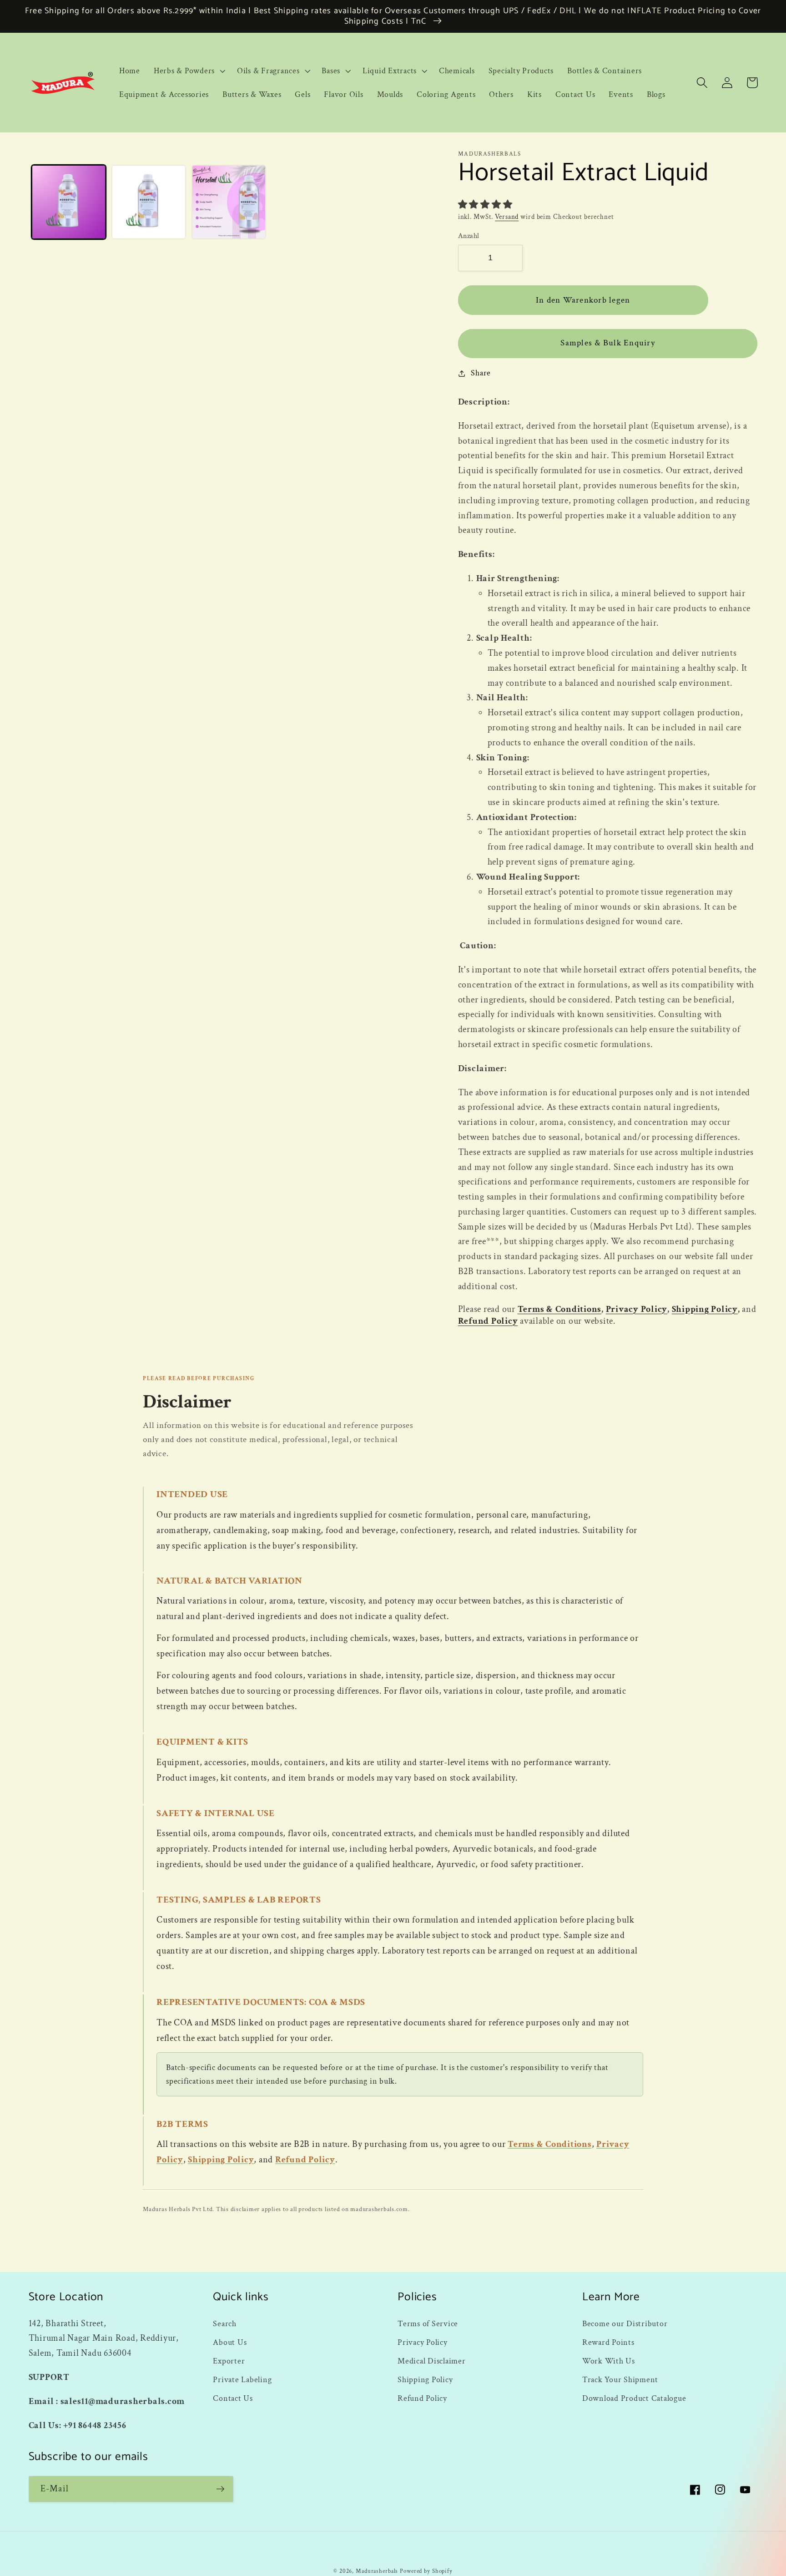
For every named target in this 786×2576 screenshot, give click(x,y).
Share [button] (481, 373)
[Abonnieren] (220, 2489)
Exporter (229, 2361)
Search (225, 2324)
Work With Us (609, 2361)
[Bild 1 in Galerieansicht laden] (69, 202)
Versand (507, 217)
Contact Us (233, 2398)
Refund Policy (488, 1321)
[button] (189, 71)
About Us (230, 2342)
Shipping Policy (705, 1309)
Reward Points (608, 2342)
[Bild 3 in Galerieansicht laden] (229, 202)
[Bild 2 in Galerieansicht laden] (149, 202)
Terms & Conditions (560, 1309)
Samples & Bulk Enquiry (608, 343)
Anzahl (469, 236)
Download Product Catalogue (634, 2398)
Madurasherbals (377, 2571)
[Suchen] (702, 83)
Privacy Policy (637, 1309)
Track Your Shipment (620, 2380)
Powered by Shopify (426, 2571)
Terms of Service (428, 2324)
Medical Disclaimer (432, 2361)
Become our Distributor (625, 2324)
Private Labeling (242, 2380)
